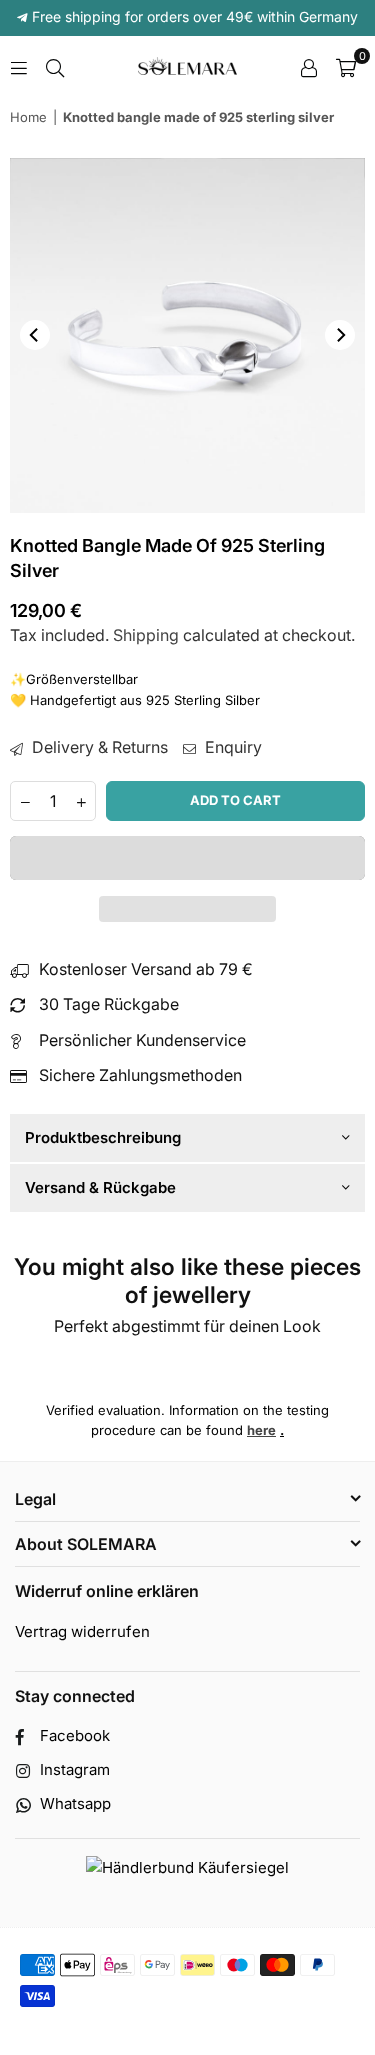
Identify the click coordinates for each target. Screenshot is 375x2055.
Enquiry (231, 747)
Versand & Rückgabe (100, 1187)
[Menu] (19, 66)
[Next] (340, 335)
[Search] (55, 66)
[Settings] (309, 66)
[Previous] (35, 335)
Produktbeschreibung (103, 1137)
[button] (187, 858)
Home (28, 117)
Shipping (146, 635)
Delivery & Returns (98, 747)
